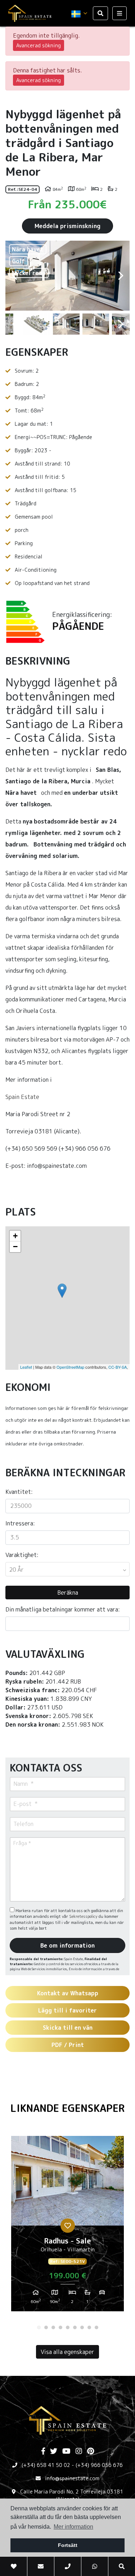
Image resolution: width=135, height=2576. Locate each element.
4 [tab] (60, 2327)
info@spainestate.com (72, 2478)
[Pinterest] (91, 2452)
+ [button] (15, 1236)
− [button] (15, 1247)
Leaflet (26, 1367)
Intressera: (20, 1523)
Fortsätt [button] (68, 2545)
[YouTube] (66, 2452)
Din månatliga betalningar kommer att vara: (63, 1609)
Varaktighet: (22, 1555)
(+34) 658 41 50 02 (46, 2465)
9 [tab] (96, 2327)
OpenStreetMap (70, 1367)
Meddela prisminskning (67, 226)
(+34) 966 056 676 (99, 2465)
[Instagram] (79, 2452)
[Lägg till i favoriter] (68, 2226)
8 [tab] (89, 2327)
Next (121, 276)
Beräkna (68, 1593)
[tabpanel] (67, 2226)
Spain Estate (22, 1097)
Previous (14, 276)
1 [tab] (39, 2327)
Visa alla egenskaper (67, 2352)
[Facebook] (43, 2452)
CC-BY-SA (118, 1367)
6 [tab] (75, 2327)
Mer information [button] (73, 2527)
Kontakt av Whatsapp (68, 1993)
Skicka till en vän (68, 2028)
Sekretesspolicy (84, 1916)
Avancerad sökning (39, 45)
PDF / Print (68, 2045)
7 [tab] (82, 2327)
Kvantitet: (19, 1492)
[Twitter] (54, 2452)
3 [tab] (53, 2327)
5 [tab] (68, 2327)
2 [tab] (46, 2327)
